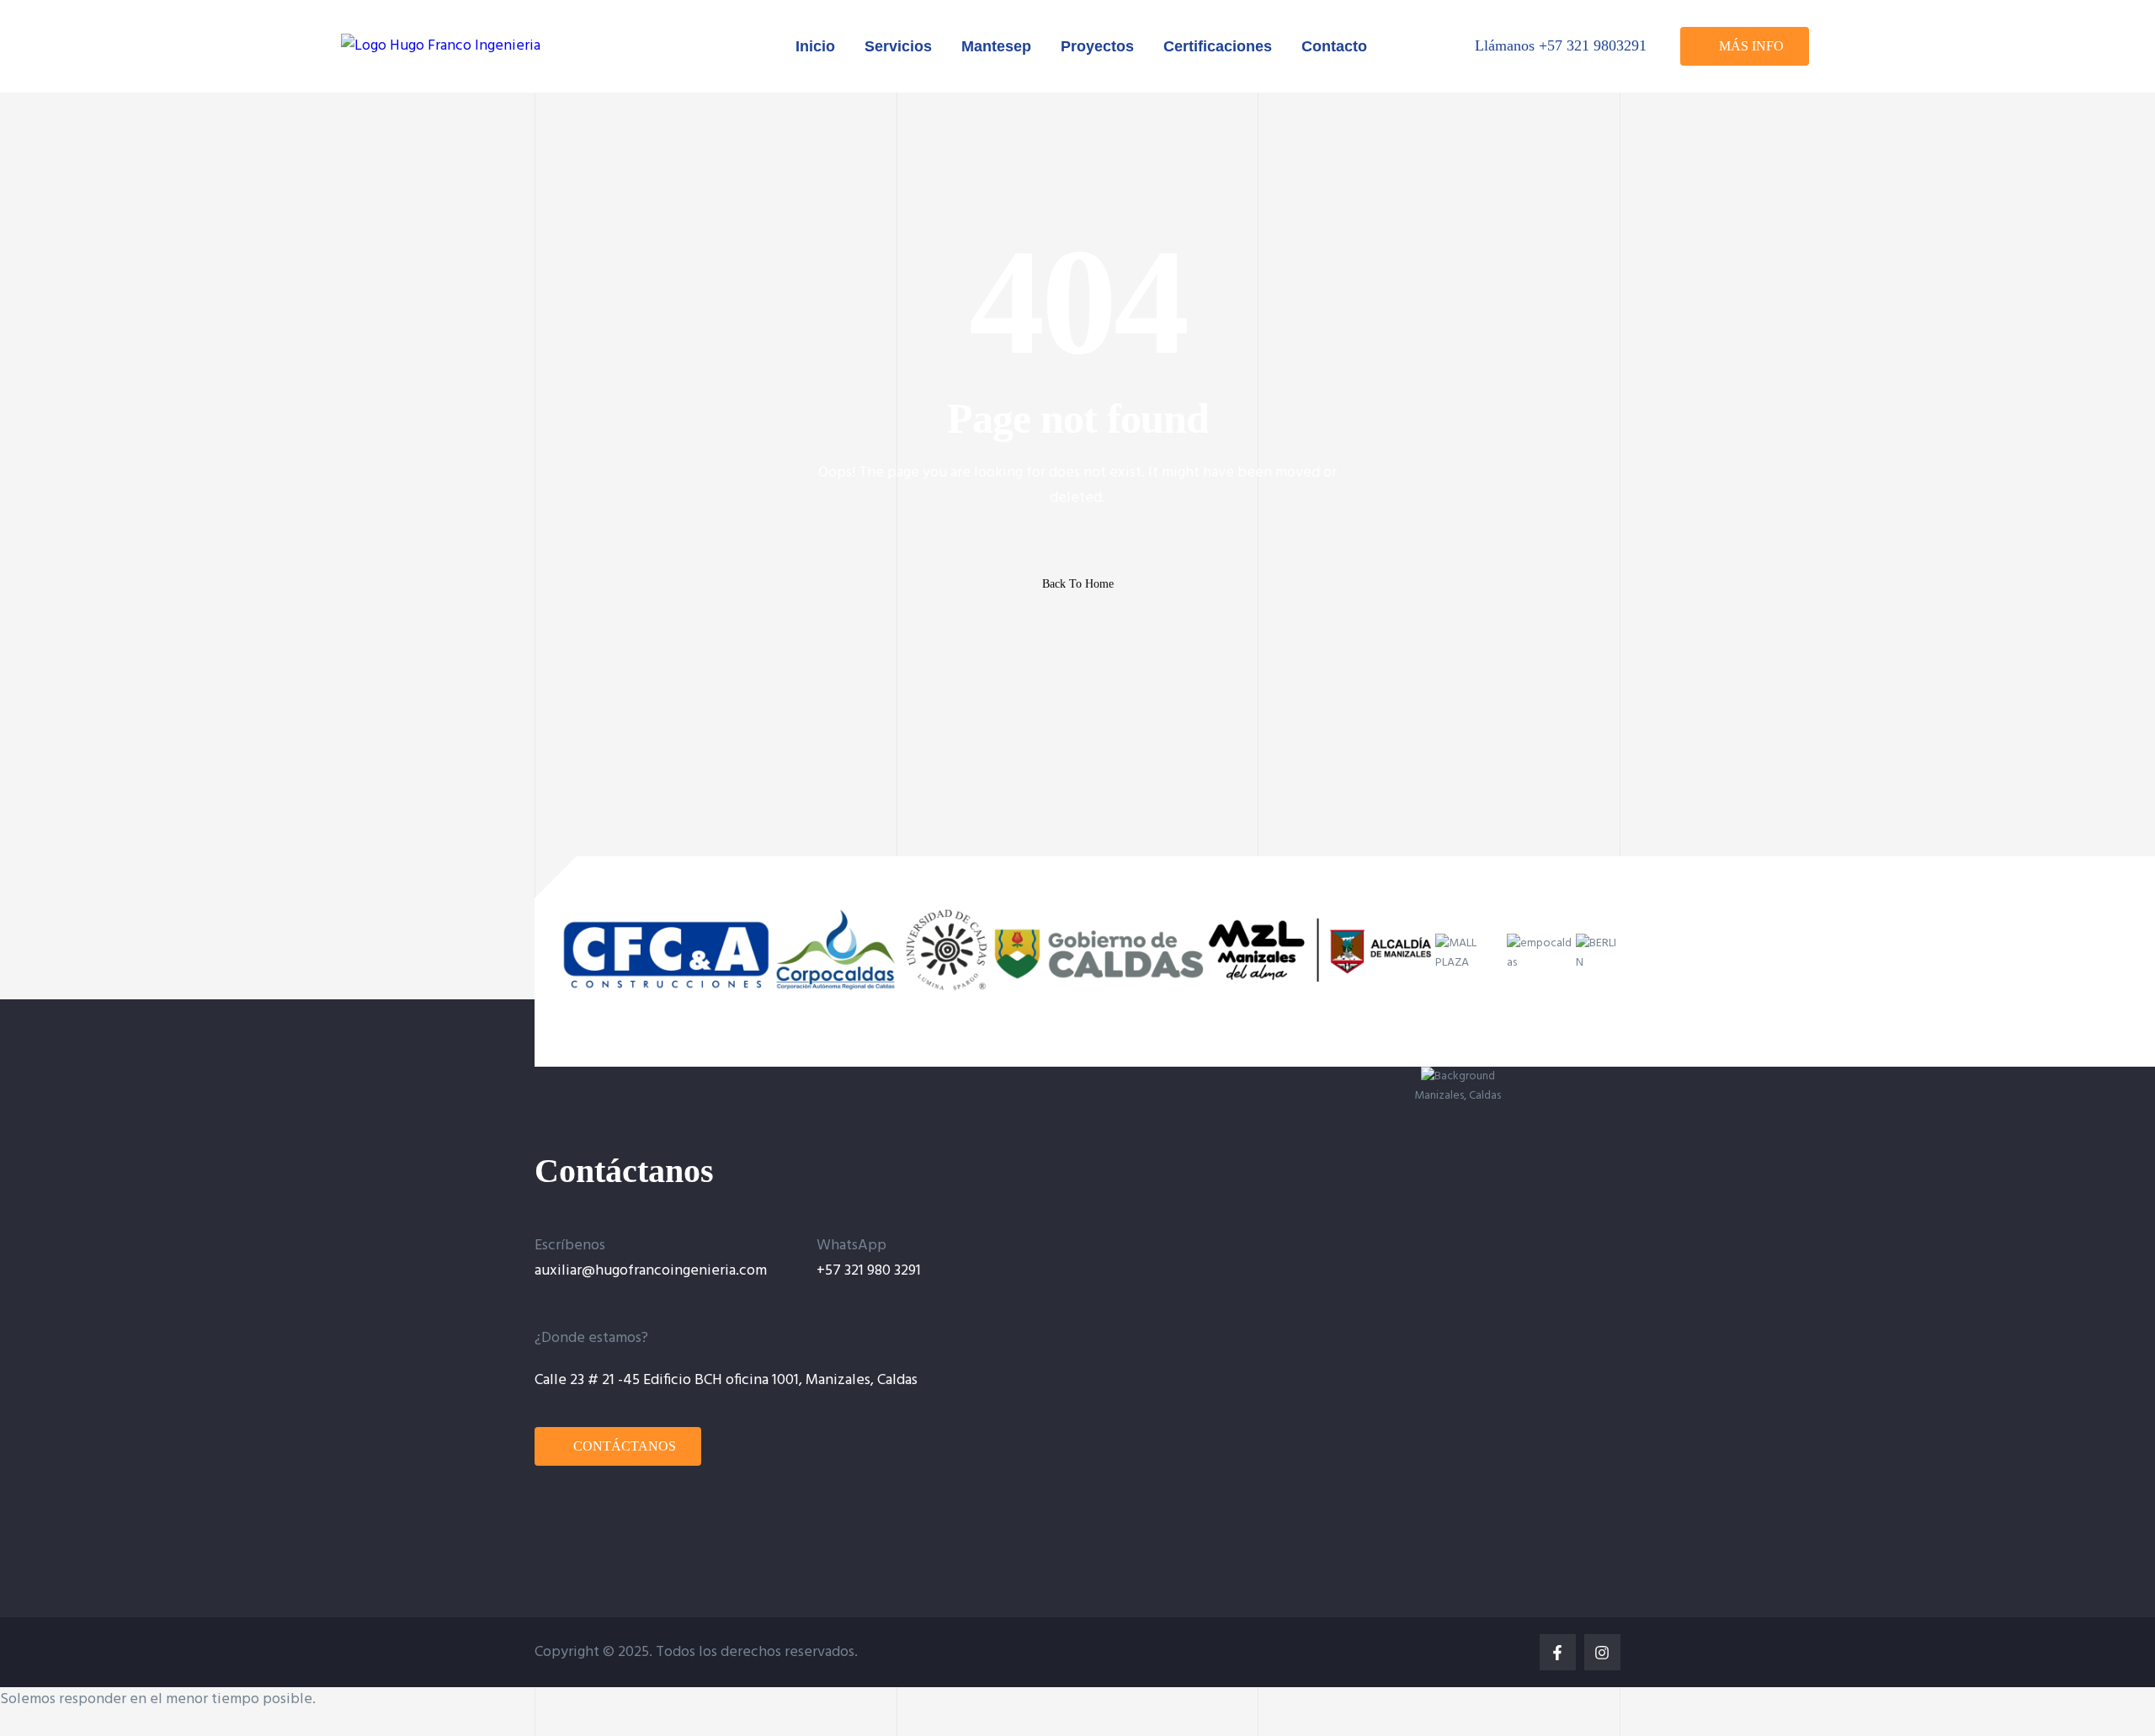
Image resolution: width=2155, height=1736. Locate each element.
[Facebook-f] (1558, 1652)
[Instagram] (1602, 1652)
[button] (1745, 46)
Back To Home (1078, 584)
